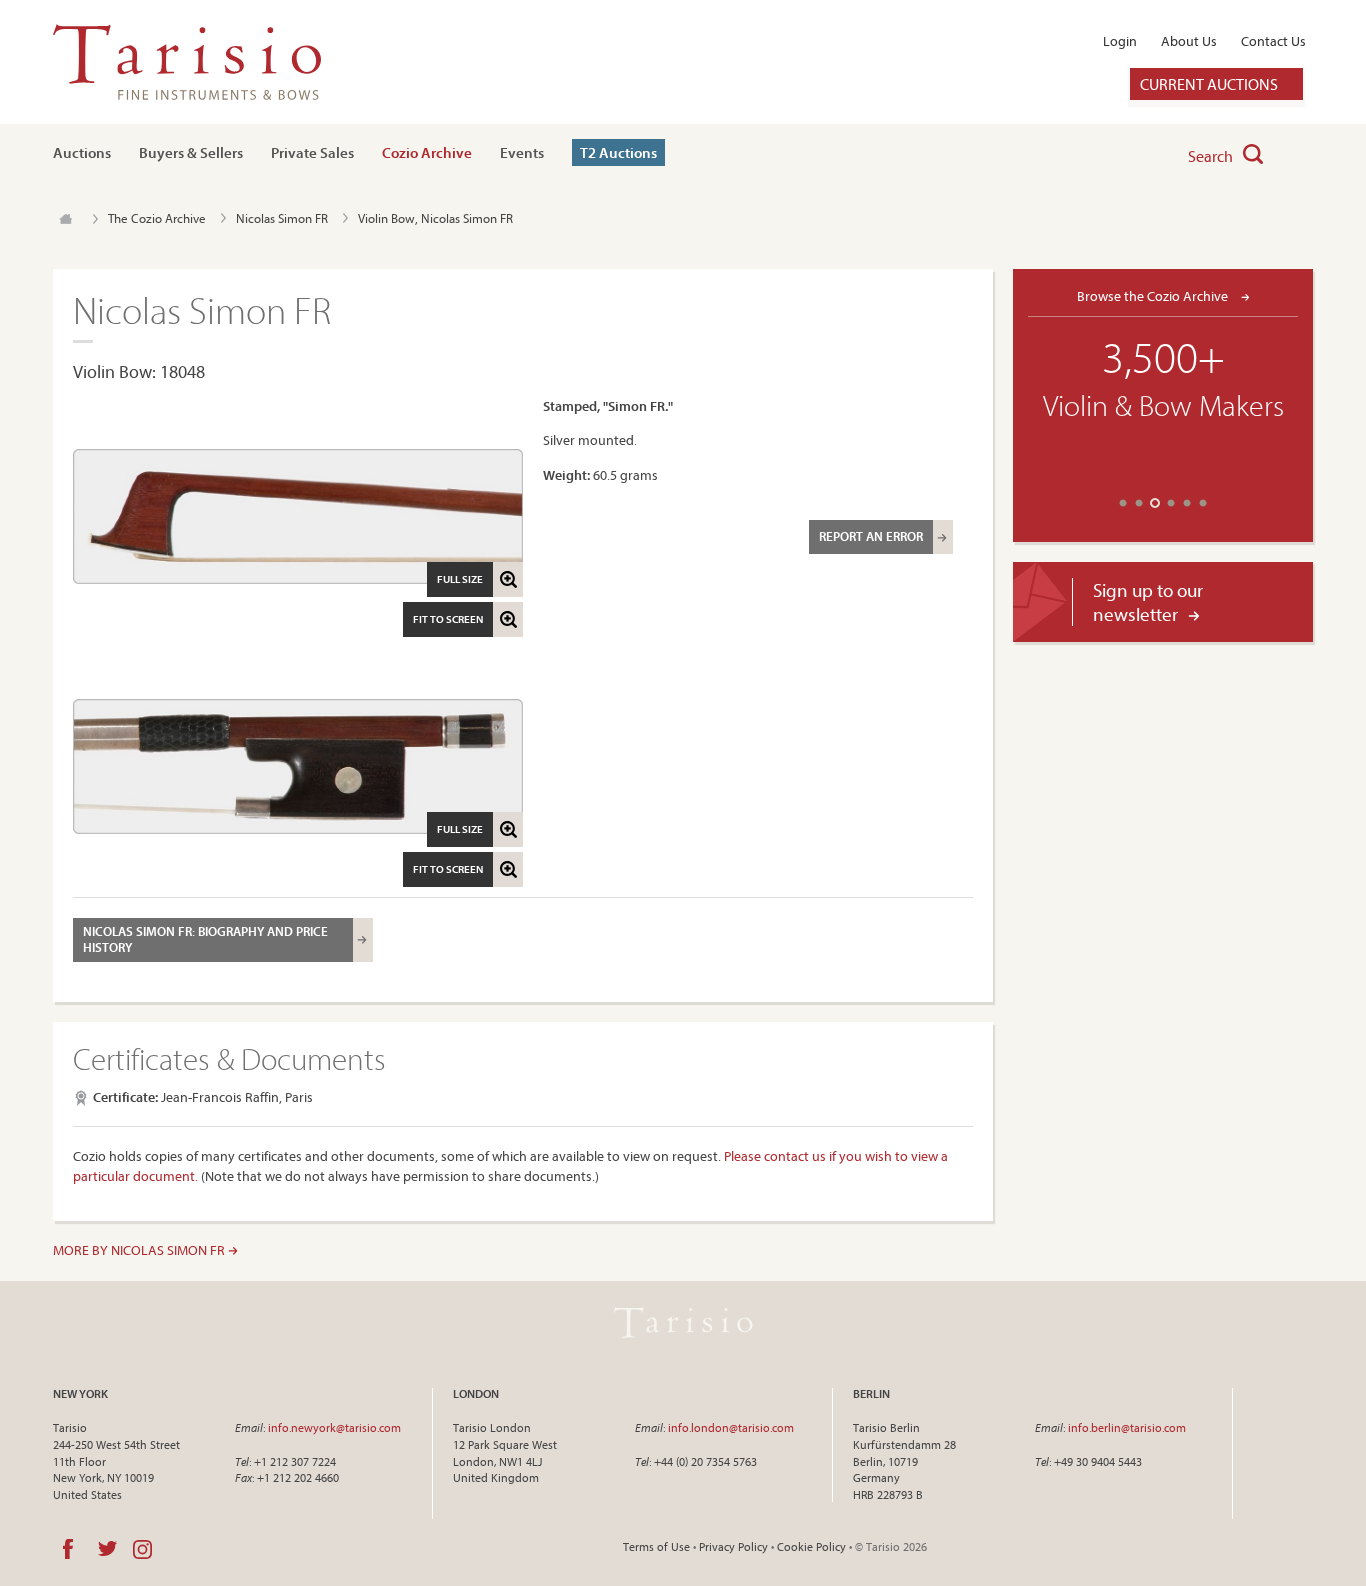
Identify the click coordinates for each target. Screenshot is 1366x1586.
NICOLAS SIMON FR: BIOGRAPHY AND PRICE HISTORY (205, 939)
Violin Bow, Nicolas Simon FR (435, 218)
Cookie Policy (811, 1546)
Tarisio (683, 1322)
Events (522, 152)
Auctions (82, 152)
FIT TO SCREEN (448, 619)
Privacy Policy (733, 1546)
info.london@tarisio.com (731, 1427)
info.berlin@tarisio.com (1127, 1427)
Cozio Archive (427, 152)
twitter (107, 1549)
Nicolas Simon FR (282, 218)
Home (65, 219)
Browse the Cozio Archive (1154, 295)
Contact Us (1273, 41)
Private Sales (312, 152)
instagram (142, 1549)
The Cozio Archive (157, 218)
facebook (68, 1549)
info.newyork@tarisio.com (334, 1427)
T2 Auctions (618, 152)
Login (1120, 41)
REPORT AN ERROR (871, 536)
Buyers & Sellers (191, 152)
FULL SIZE (460, 579)
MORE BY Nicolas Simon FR (140, 1250)
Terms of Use (656, 1546)
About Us (1189, 41)
